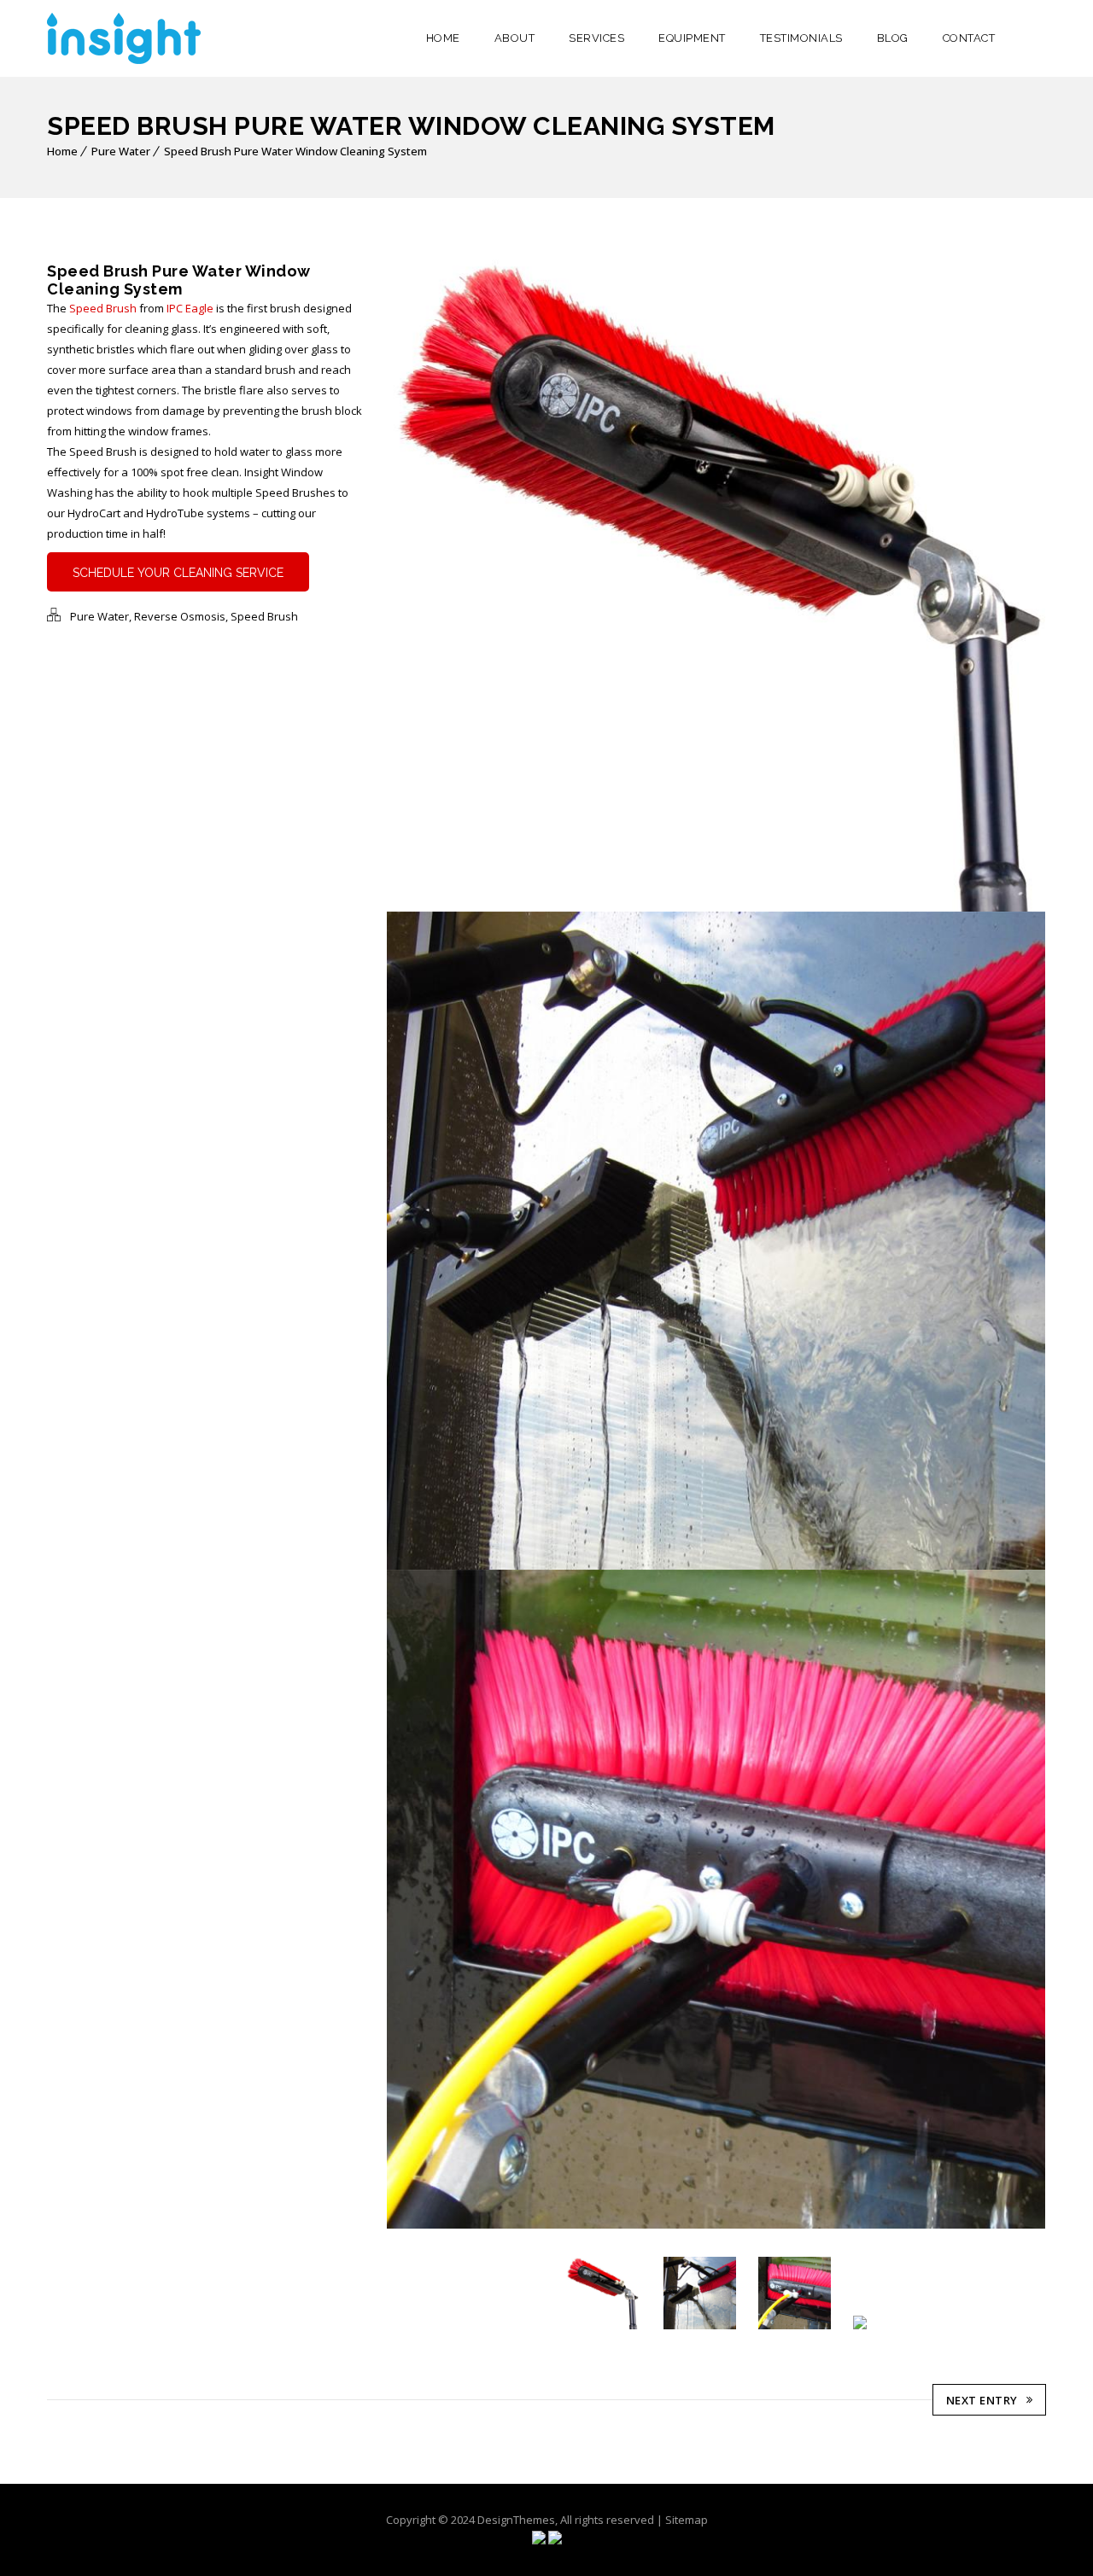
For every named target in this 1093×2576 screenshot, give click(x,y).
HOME (443, 38)
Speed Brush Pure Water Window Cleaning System (295, 151)
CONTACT (969, 38)
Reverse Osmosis (180, 616)
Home (62, 151)
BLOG (893, 38)
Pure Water (121, 151)
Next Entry (982, 2400)
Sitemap (687, 2520)
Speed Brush (103, 308)
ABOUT (515, 38)
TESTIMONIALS (801, 38)
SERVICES (596, 38)
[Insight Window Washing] (124, 38)
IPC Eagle (190, 308)
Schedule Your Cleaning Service (178, 573)
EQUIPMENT (692, 38)
